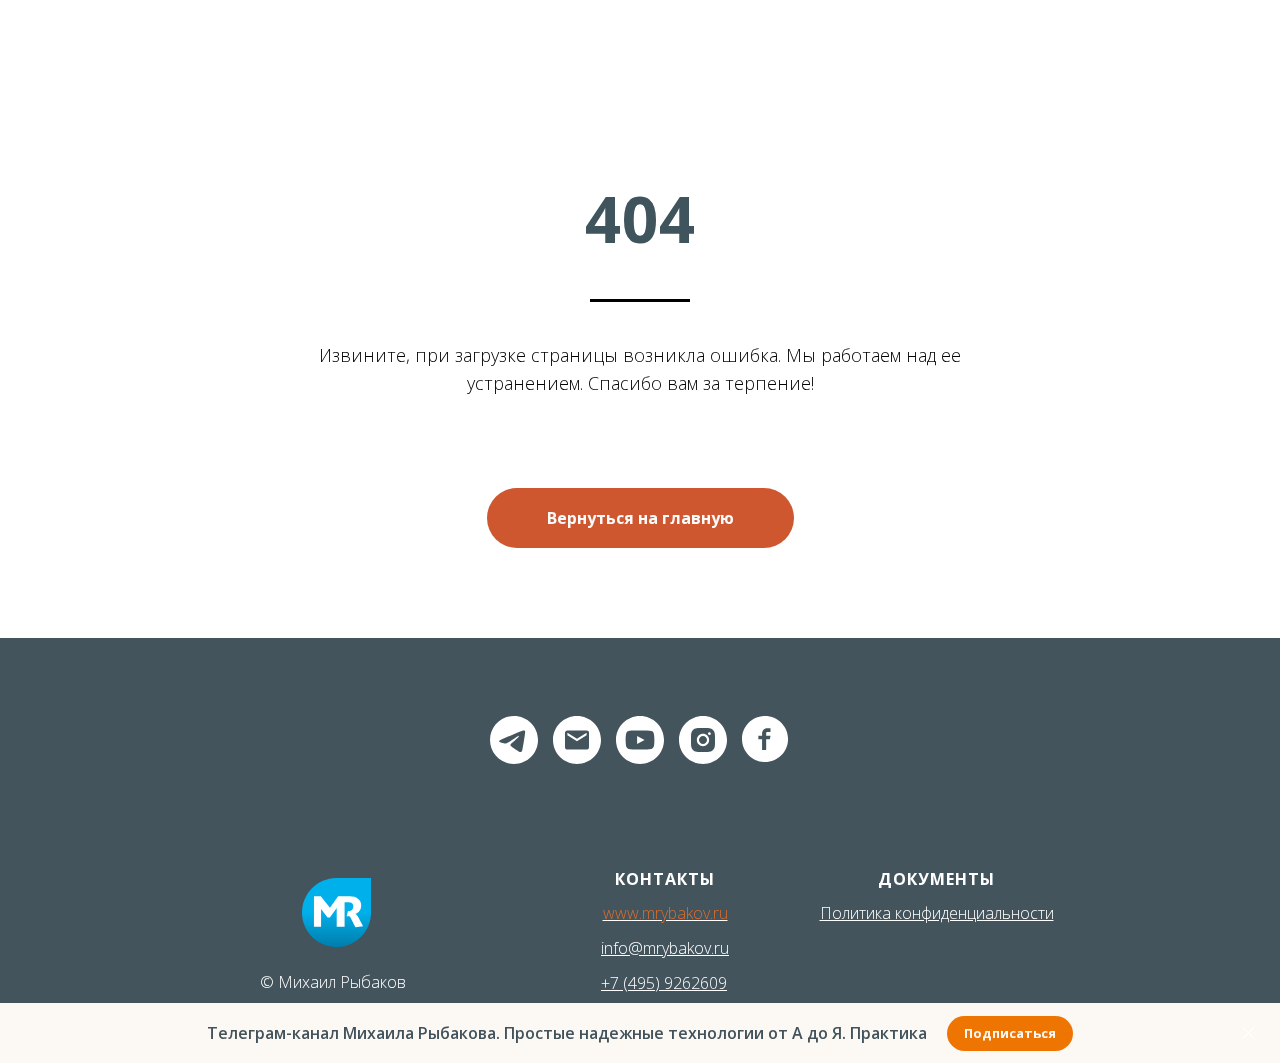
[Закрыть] (1248, 1033)
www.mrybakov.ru (665, 913)
